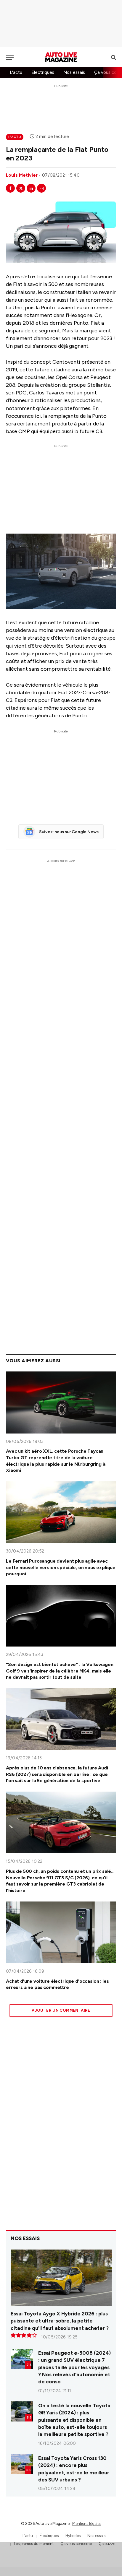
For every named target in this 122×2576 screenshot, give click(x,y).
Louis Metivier (22, 175)
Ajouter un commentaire (61, 2010)
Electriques (43, 72)
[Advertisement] (61, 24)
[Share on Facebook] (10, 188)
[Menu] (10, 57)
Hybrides (73, 2536)
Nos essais (74, 72)
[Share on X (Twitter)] (21, 188)
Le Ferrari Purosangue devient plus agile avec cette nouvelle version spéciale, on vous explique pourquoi (61, 1567)
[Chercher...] (113, 57)
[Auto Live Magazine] (61, 57)
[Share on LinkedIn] (31, 188)
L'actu (16, 72)
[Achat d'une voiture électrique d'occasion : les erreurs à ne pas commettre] (61, 1932)
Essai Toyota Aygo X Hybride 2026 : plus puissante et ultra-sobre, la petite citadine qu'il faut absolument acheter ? (60, 2321)
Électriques (49, 2536)
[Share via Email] (41, 188)
